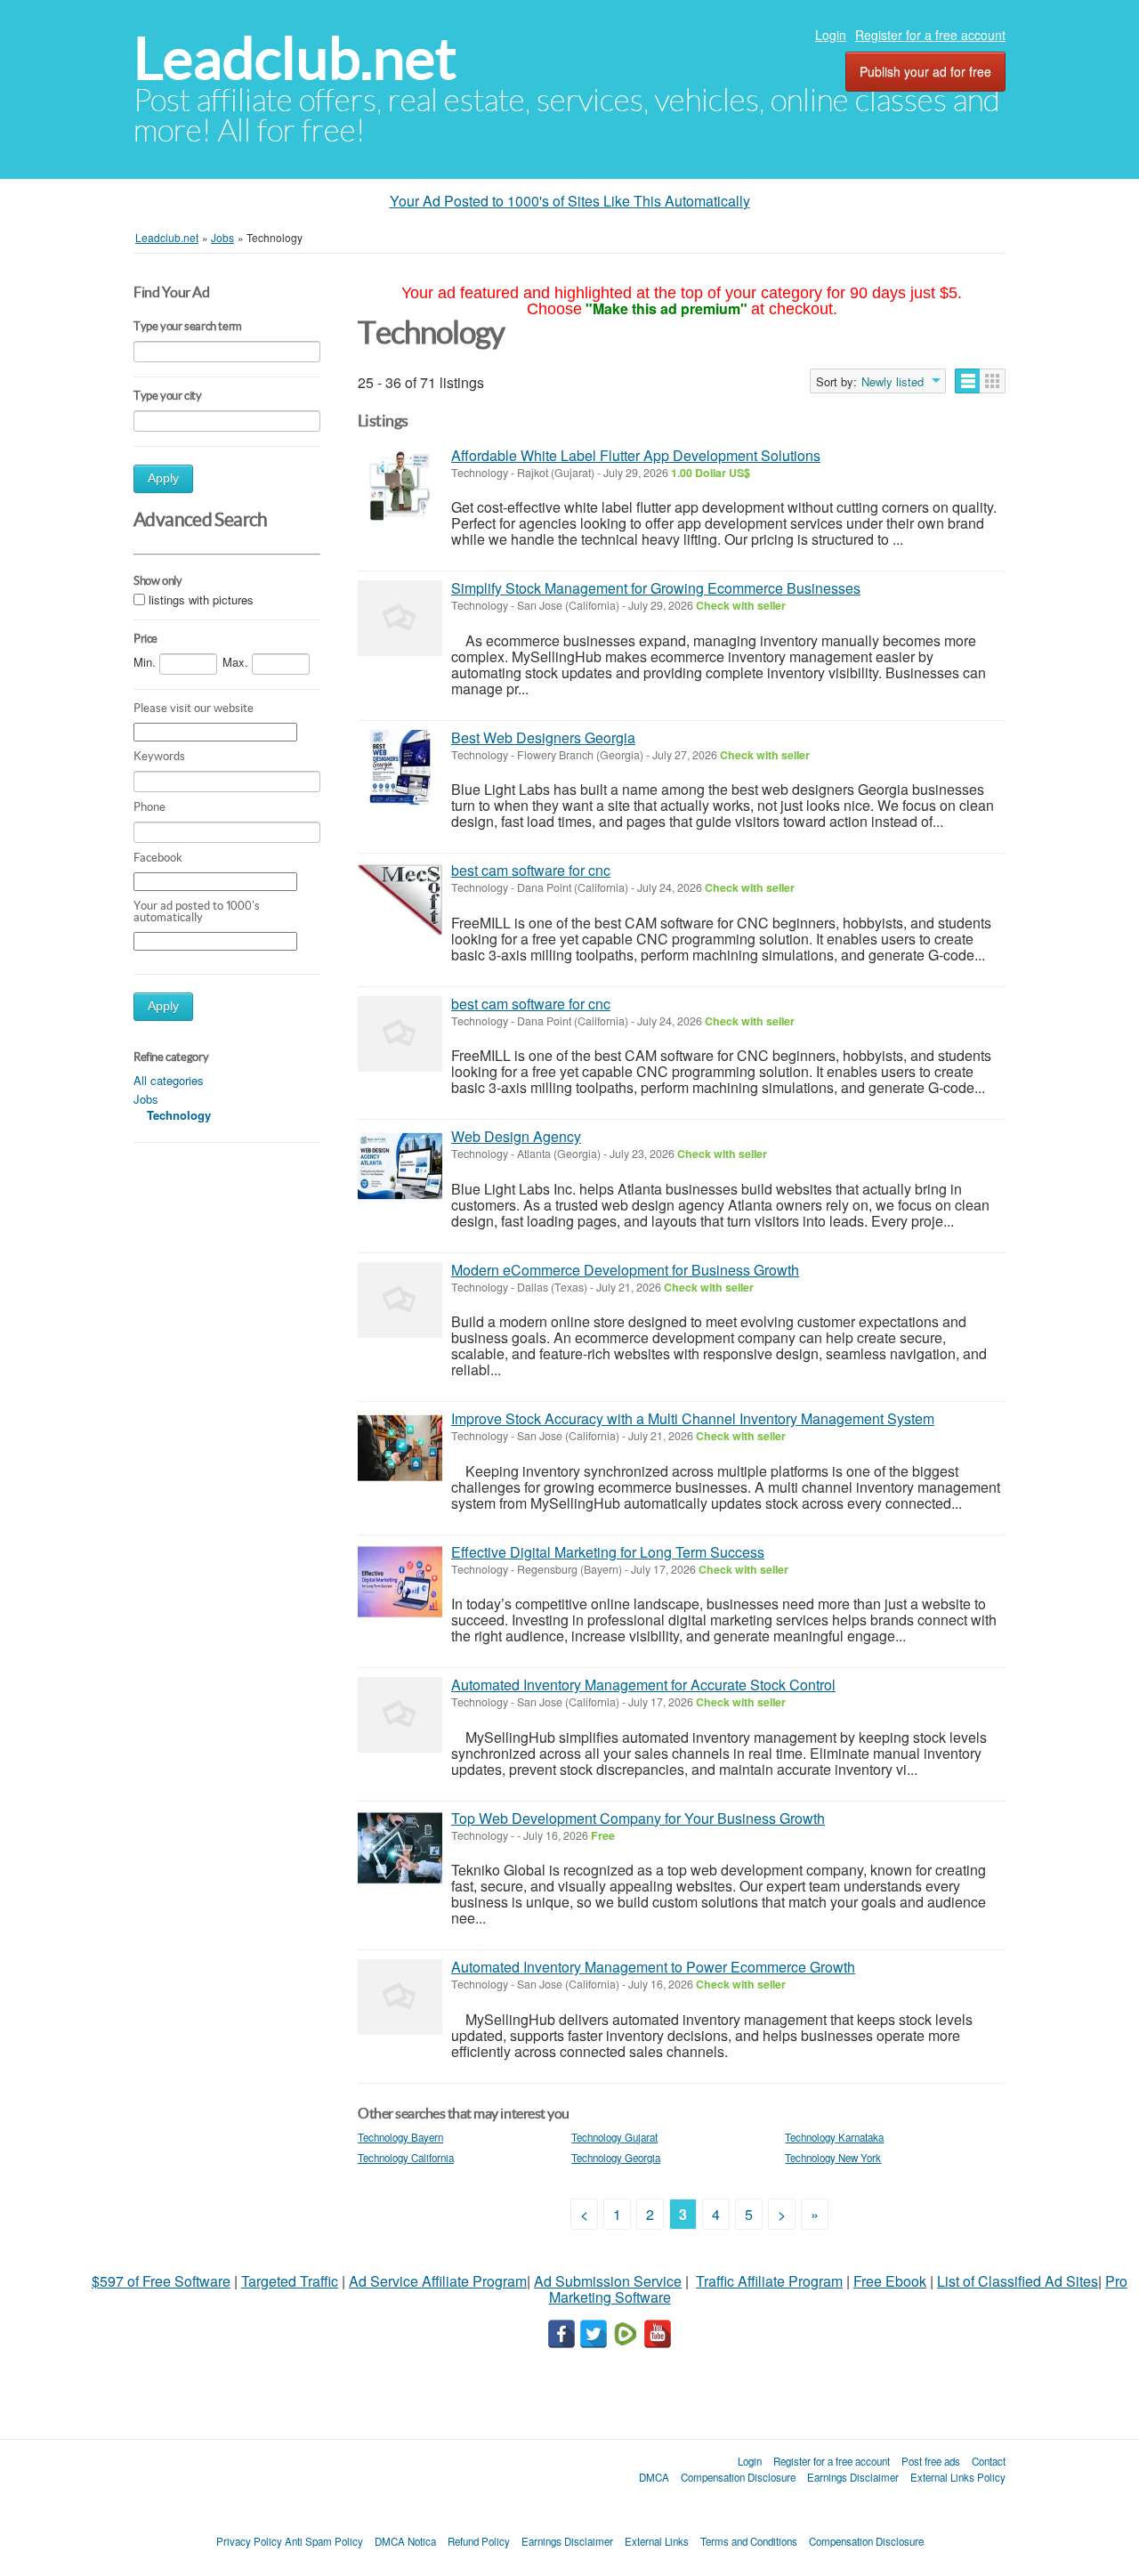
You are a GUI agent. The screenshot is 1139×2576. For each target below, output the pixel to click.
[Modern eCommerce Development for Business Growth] (400, 1300)
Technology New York (833, 2158)
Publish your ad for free (925, 71)
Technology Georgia (616, 2158)
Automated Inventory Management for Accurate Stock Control (643, 1685)
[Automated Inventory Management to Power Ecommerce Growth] (400, 1997)
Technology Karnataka (834, 2137)
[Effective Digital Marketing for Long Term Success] (400, 1582)
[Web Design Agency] (400, 1166)
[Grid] (993, 381)
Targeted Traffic (290, 2281)
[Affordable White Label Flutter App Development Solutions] (400, 486)
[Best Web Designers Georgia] (400, 768)
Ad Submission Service (608, 2281)
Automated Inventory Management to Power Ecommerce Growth (653, 1967)
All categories (169, 1080)
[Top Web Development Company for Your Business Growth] (400, 1848)
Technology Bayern (400, 2137)
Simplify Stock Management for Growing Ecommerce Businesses (656, 588)
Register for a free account (930, 35)
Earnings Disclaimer (853, 2477)
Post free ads (931, 2461)
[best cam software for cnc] (400, 900)
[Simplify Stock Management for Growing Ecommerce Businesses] (400, 618)
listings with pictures (201, 599)
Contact (989, 2461)
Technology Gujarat (614, 2137)
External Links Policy (958, 2477)
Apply (163, 478)
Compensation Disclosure (738, 2477)
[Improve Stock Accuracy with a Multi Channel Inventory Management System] (400, 1449)
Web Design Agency (516, 1136)
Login (831, 35)
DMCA (654, 2477)
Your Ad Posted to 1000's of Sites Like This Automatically (570, 201)
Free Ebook (890, 2281)
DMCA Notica (405, 2541)
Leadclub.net (295, 58)
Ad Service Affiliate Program (438, 2281)
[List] (968, 381)
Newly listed (893, 382)
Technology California (406, 2158)
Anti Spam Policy (324, 2541)
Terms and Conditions (749, 2541)
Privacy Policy (249, 2541)
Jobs (146, 1099)
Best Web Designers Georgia (543, 737)
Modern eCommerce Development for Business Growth (625, 1270)
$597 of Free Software (161, 2281)
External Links (657, 2541)
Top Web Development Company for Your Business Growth (638, 1818)
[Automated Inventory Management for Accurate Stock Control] (400, 1715)
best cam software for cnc (531, 870)
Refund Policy (479, 2541)
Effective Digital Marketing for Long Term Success (608, 1552)
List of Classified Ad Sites (1018, 2281)
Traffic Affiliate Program (769, 2281)
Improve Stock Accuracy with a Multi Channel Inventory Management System (693, 1418)
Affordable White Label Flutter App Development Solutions (636, 455)
